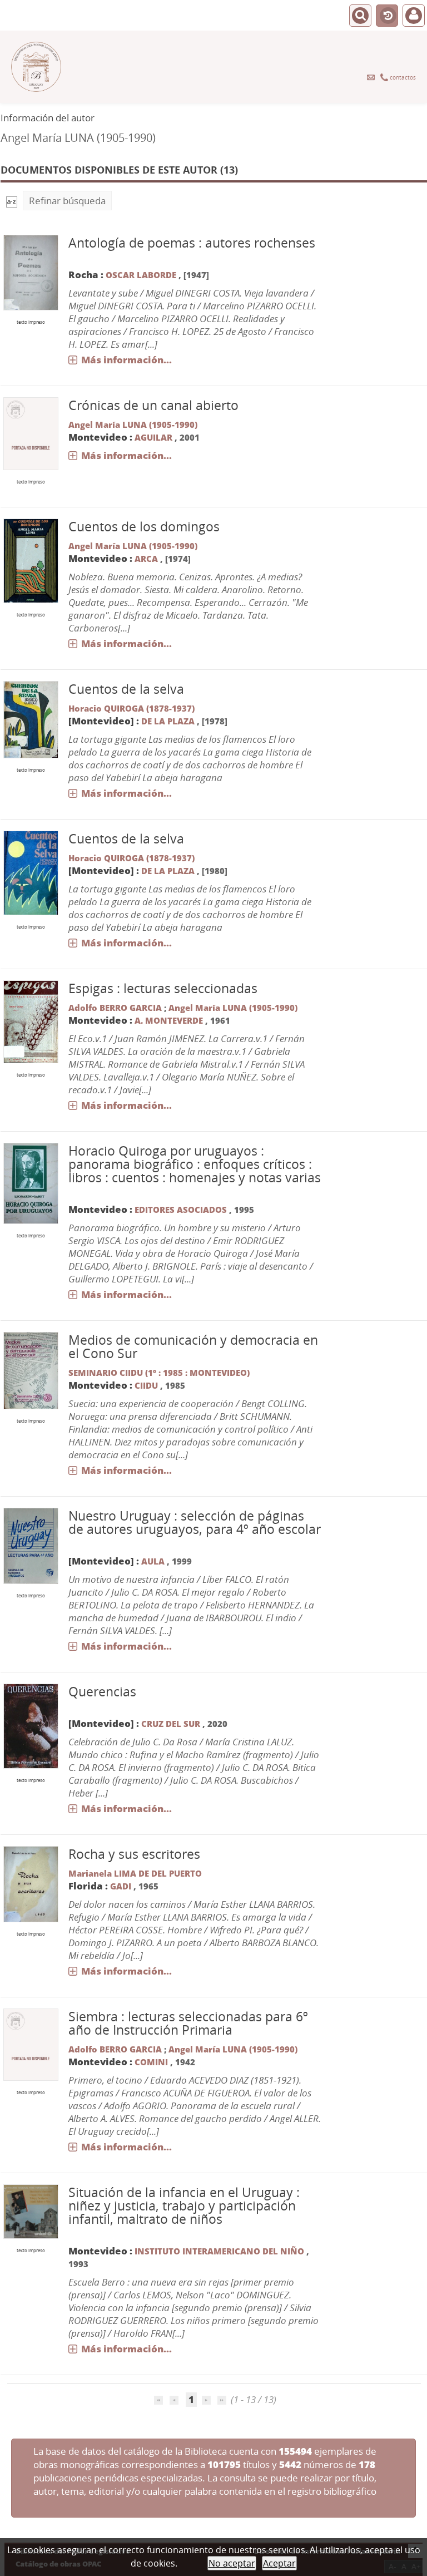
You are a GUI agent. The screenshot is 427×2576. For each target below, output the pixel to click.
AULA (153, 1561)
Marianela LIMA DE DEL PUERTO (135, 1873)
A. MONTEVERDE (169, 1020)
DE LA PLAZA (168, 721)
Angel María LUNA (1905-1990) (133, 425)
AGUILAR (153, 437)
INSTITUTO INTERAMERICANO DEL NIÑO (219, 2251)
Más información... (126, 360)
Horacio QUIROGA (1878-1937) (131, 708)
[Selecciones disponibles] (12, 201)
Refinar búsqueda (67, 201)
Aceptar (279, 2563)
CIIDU (146, 1385)
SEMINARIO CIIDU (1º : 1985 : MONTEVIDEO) (159, 1373)
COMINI (151, 2062)
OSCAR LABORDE (141, 275)
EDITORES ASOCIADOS (181, 1210)
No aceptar (232, 2563)
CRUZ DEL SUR (171, 1724)
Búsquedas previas (387, 16)
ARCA (146, 559)
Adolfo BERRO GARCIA (115, 1008)
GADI (121, 1886)
